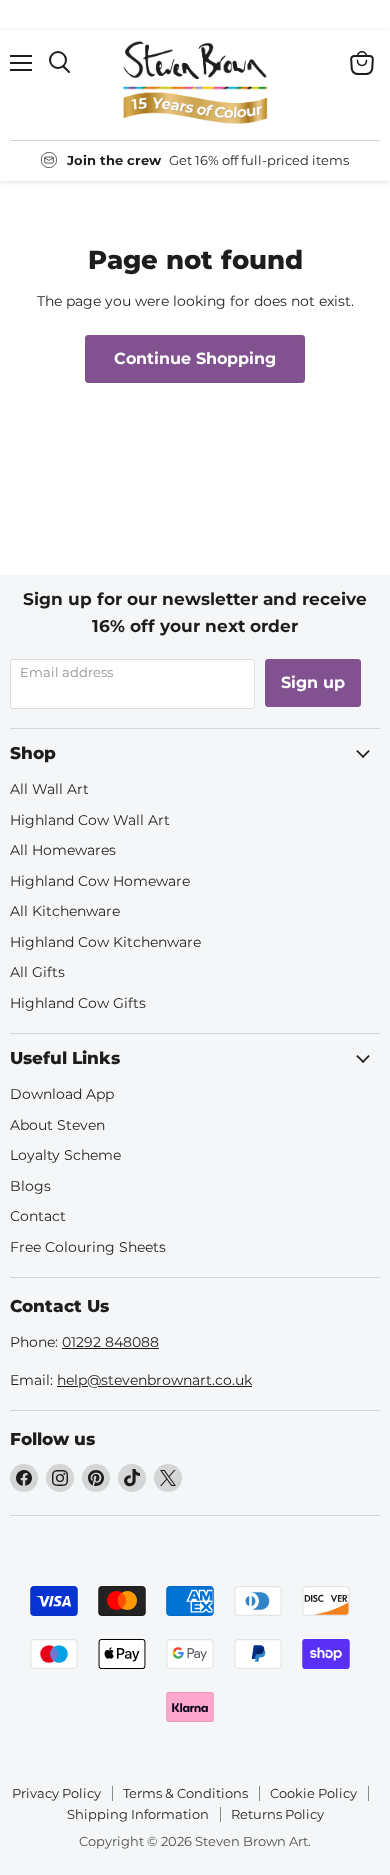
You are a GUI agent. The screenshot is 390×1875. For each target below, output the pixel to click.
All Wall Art (49, 789)
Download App (62, 1094)
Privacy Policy (56, 1793)
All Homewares (63, 850)
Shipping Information (138, 1814)
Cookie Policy (313, 1793)
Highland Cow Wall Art (90, 820)
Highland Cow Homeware (100, 881)
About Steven (57, 1125)
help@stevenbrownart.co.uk (154, 1380)
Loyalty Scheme (65, 1155)
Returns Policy (277, 1814)
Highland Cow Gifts (78, 1003)
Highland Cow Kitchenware (105, 942)
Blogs (30, 1186)
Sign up (313, 682)
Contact (38, 1216)
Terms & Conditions (185, 1793)
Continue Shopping (195, 358)
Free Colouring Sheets (88, 1247)
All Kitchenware (65, 911)
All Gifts (37, 972)
